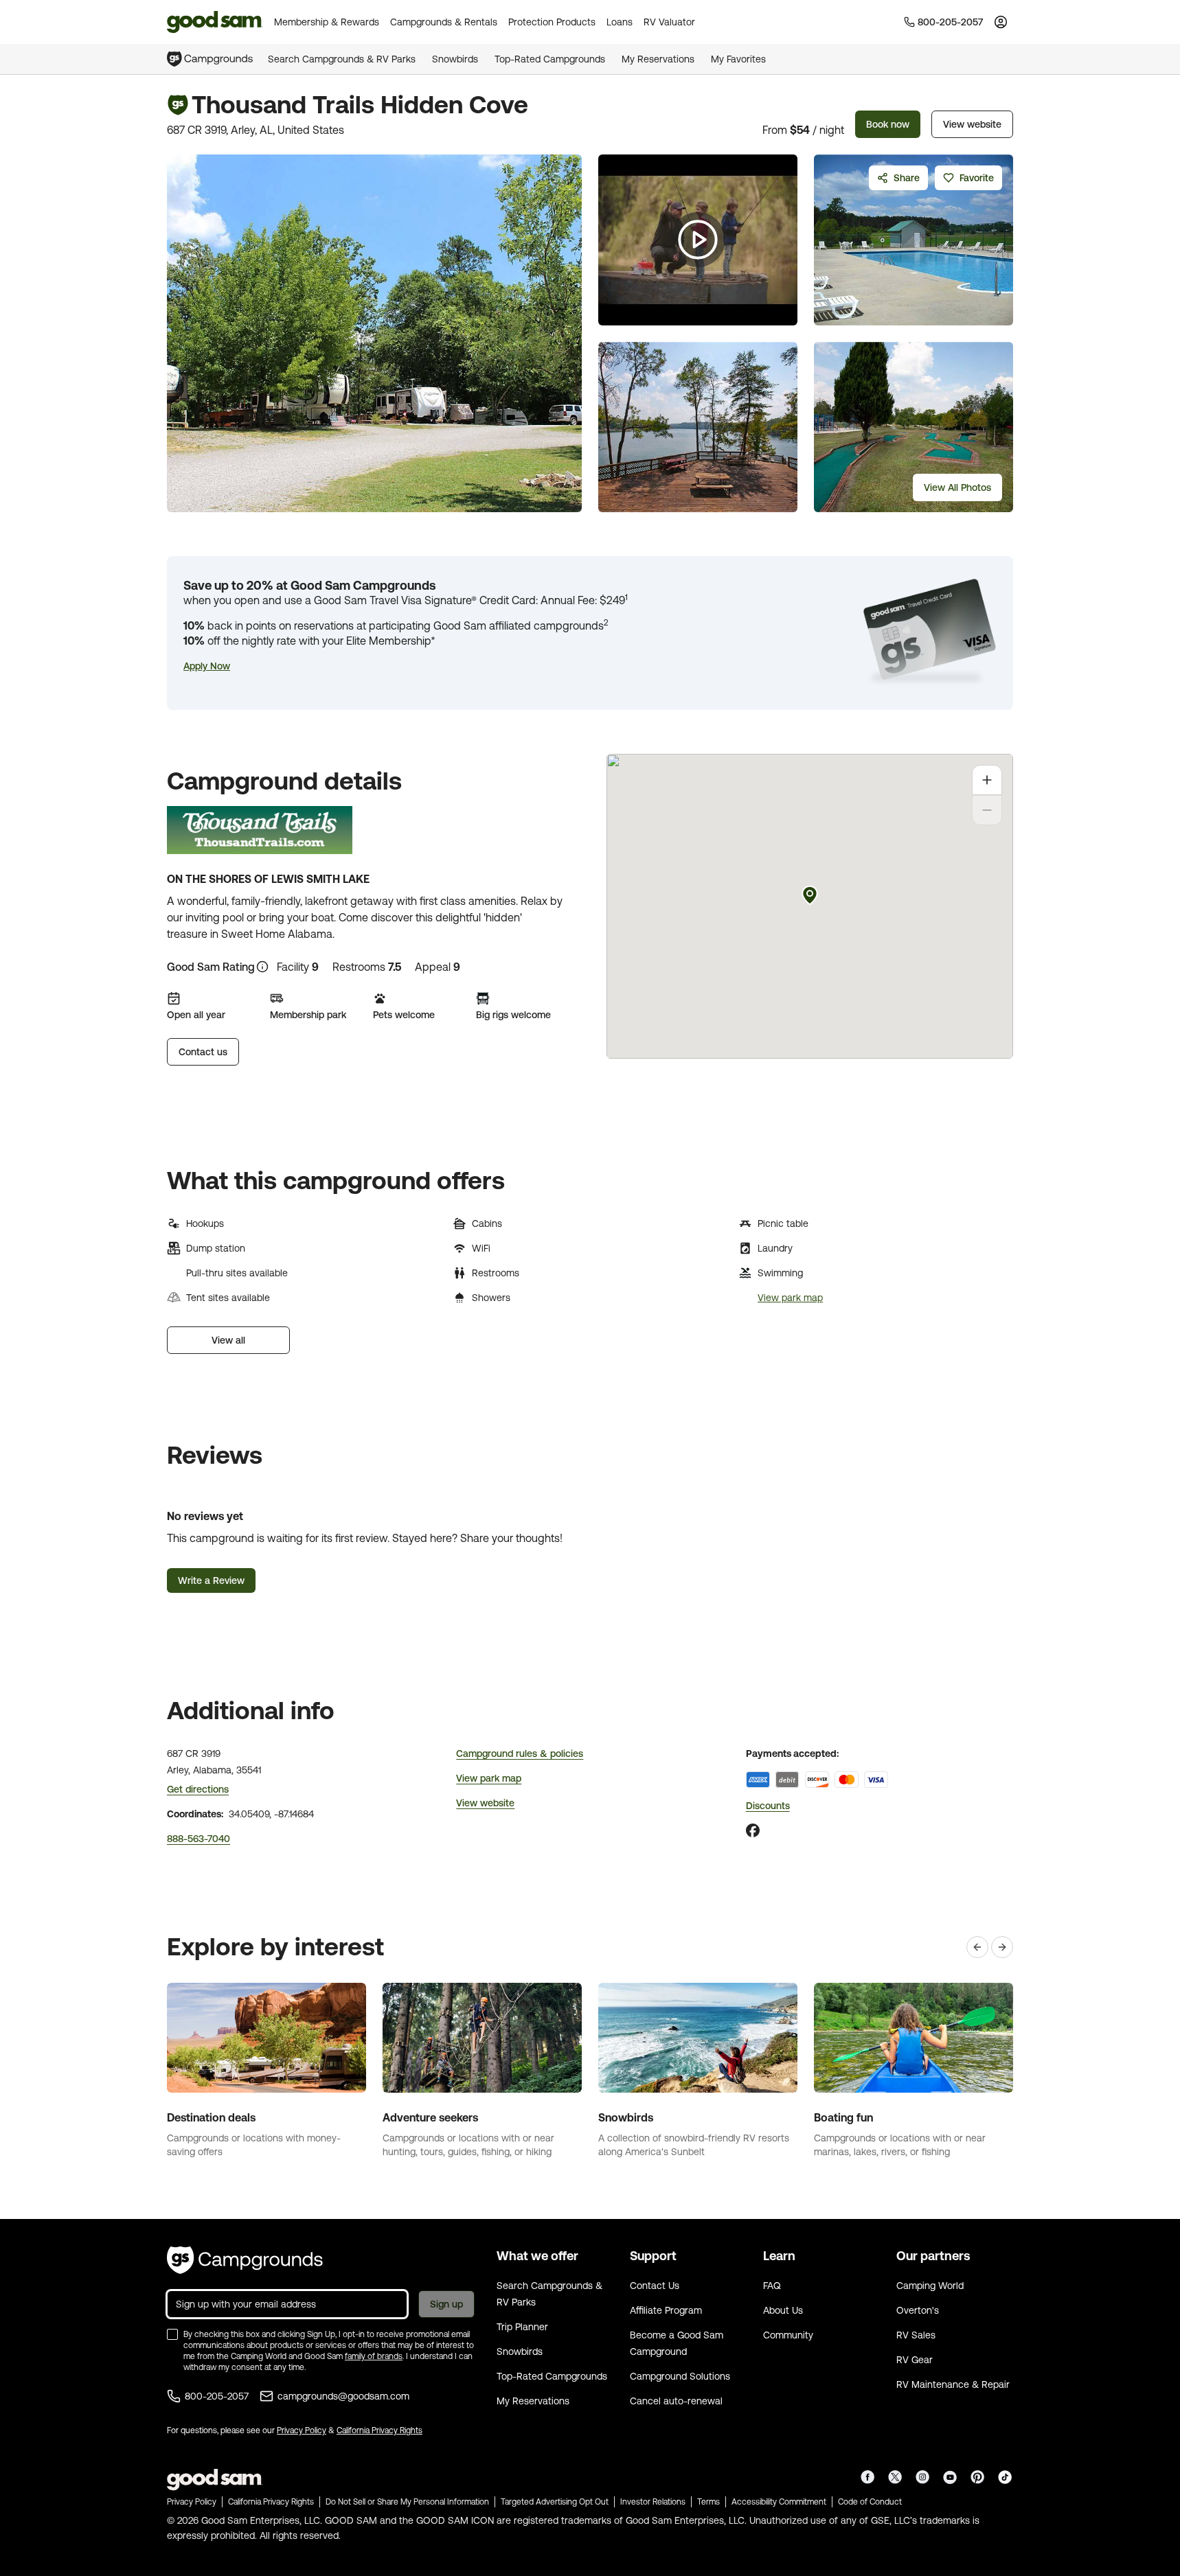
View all (228, 1340)
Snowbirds (455, 59)
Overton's (918, 2310)
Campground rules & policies (520, 1753)
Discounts (768, 1806)
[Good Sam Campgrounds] (245, 2260)
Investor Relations (653, 2502)
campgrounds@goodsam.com (343, 2396)
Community (788, 2335)
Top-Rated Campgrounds (550, 59)
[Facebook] (753, 1830)
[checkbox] (172, 2334)
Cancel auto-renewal (676, 2401)
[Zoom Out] (987, 810)
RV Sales (916, 2335)
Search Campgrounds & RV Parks (342, 59)
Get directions (198, 1789)
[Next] (1002, 1947)
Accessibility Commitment (779, 2502)
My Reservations (658, 59)
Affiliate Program (666, 2310)
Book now (888, 124)
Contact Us (655, 2286)
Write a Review (211, 1580)
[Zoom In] (987, 780)
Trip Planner (522, 2327)
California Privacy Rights (379, 2430)
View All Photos (957, 487)
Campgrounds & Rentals (444, 22)
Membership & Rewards (327, 22)
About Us (783, 2310)
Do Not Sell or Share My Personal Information (407, 2502)
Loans (620, 22)
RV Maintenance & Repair (953, 2384)
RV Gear (915, 2360)
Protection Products (552, 22)
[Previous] (977, 1947)
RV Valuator (669, 22)
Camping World (930, 2286)
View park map (790, 1298)
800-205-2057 (217, 2396)
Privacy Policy (302, 2430)
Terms (708, 2502)
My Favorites (738, 59)
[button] (207, 666)
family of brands (374, 2356)
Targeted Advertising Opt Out (555, 2502)
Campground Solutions (680, 2376)
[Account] (1001, 22)
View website (972, 124)
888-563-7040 (198, 1839)
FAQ (772, 2286)
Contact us (203, 1052)
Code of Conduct (870, 2502)
